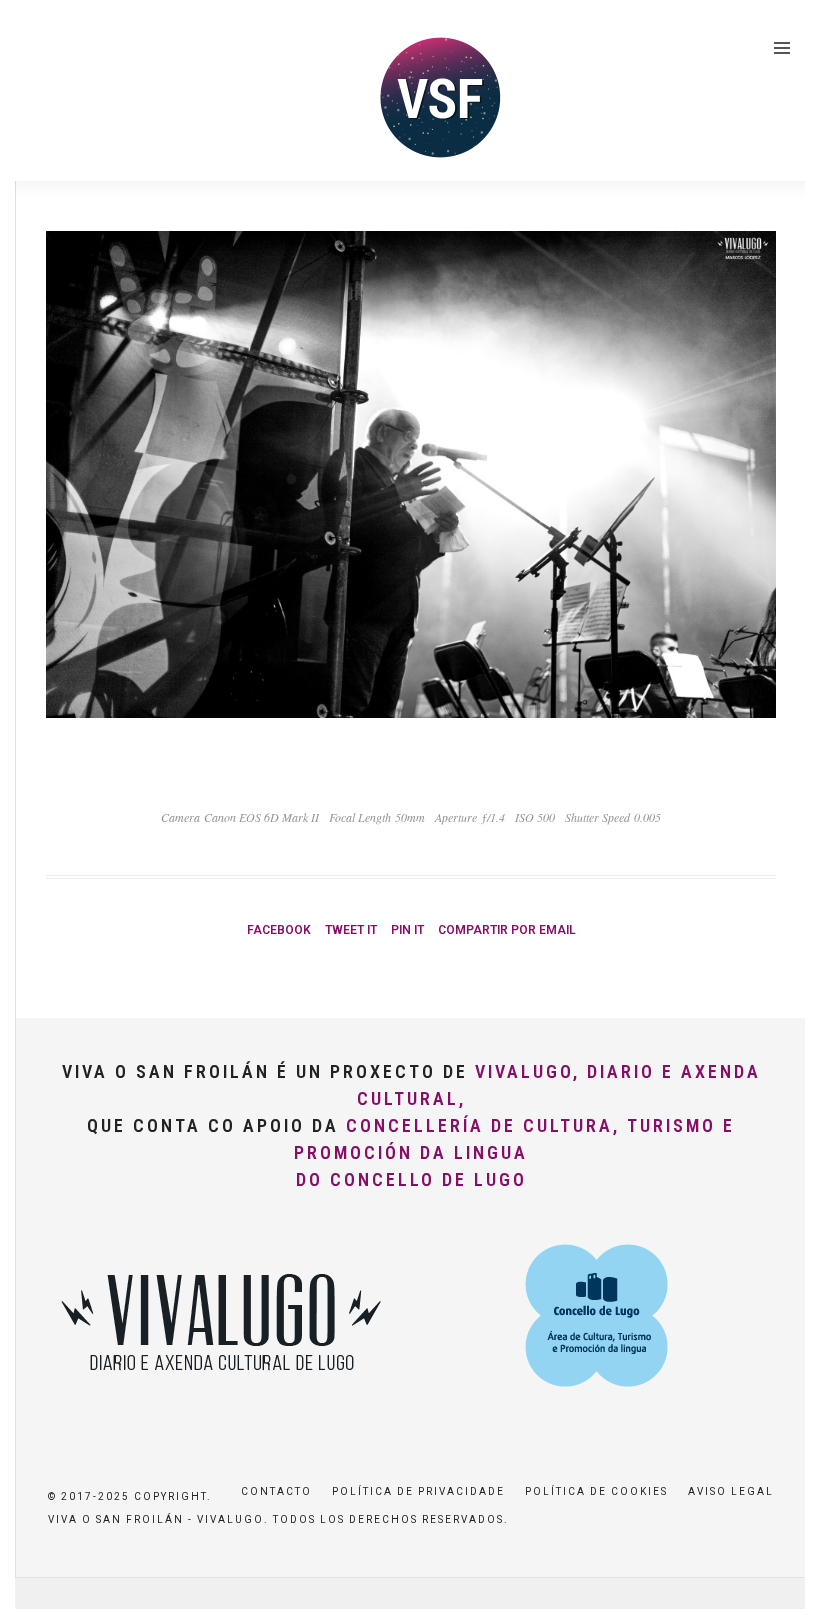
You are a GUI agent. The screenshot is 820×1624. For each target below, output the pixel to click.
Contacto (276, 1491)
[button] (777, 28)
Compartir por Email (507, 930)
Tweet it (351, 930)
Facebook (279, 930)
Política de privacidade (418, 1491)
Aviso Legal (731, 1491)
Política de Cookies (596, 1491)
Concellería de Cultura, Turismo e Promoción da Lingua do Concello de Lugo (514, 1152)
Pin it (407, 930)
